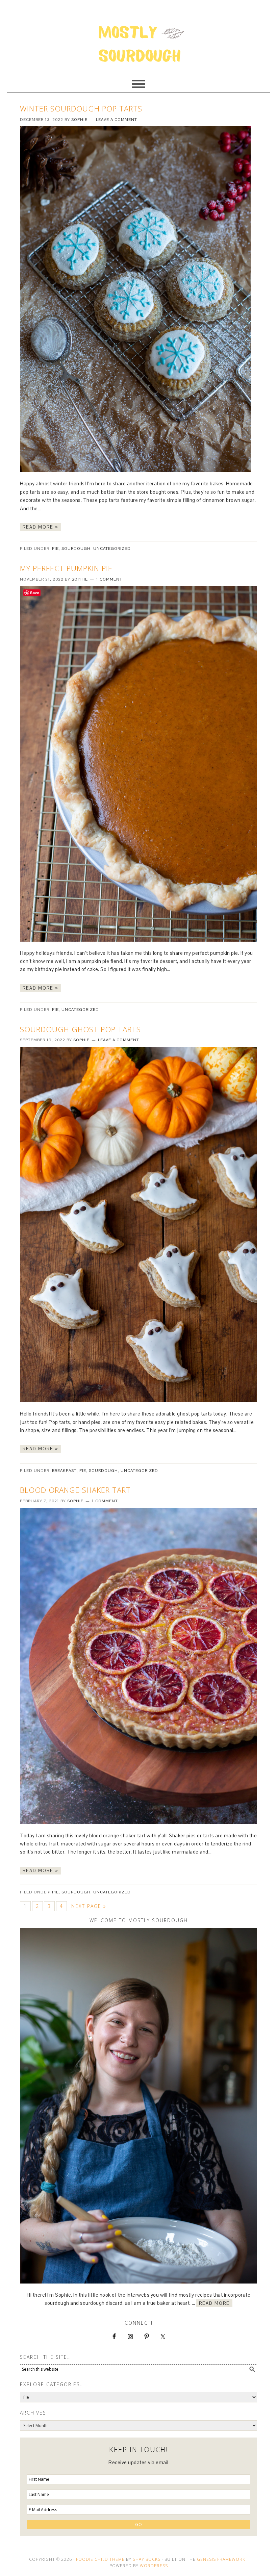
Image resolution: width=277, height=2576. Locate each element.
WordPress (154, 2566)
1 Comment (109, 579)
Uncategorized (112, 549)
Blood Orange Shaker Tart (75, 1490)
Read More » (41, 527)
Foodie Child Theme (100, 2559)
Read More (214, 2303)
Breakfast (64, 1471)
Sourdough (76, 549)
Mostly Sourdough (138, 34)
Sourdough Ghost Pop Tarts (80, 1029)
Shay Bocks (147, 2559)
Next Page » (89, 1906)
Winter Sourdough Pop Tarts (81, 108)
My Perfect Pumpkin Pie (66, 568)
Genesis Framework (221, 2559)
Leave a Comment (117, 120)
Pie (55, 549)
